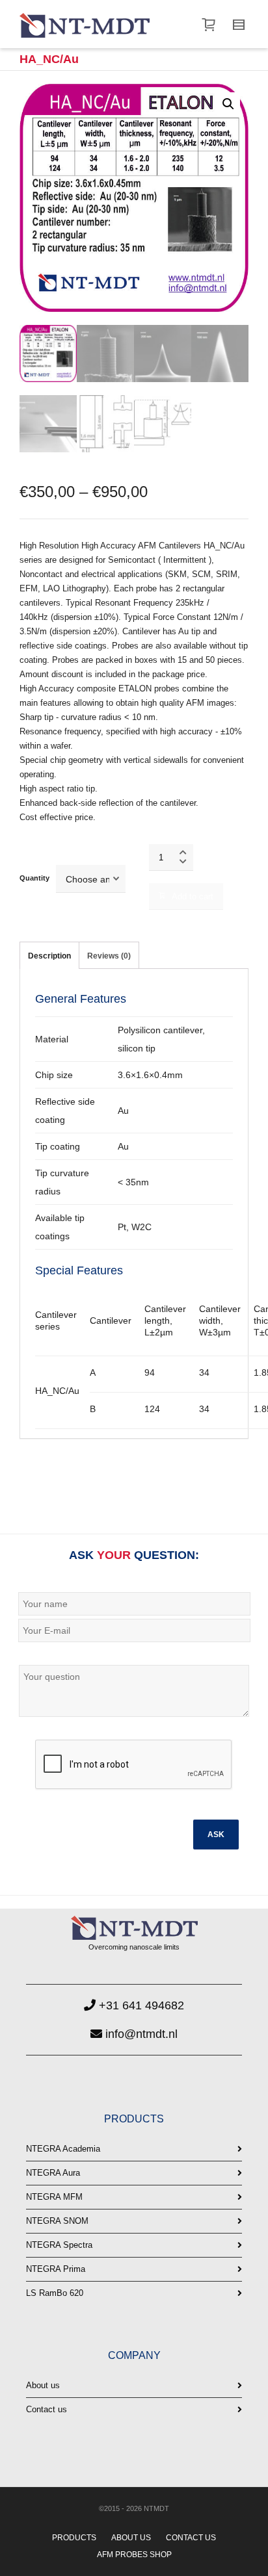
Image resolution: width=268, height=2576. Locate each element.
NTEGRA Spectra (59, 2245)
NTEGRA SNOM (57, 2221)
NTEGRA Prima (56, 2269)
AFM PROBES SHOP (134, 2555)
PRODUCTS (74, 2538)
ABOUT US (131, 2538)
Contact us (47, 2409)
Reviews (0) (109, 956)
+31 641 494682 (140, 2005)
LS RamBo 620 (55, 2293)
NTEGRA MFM (54, 2197)
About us (43, 2385)
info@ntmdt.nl (140, 2034)
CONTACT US (191, 2538)
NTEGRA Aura (53, 2173)
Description (49, 956)
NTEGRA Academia (63, 2149)
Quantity (34, 878)
